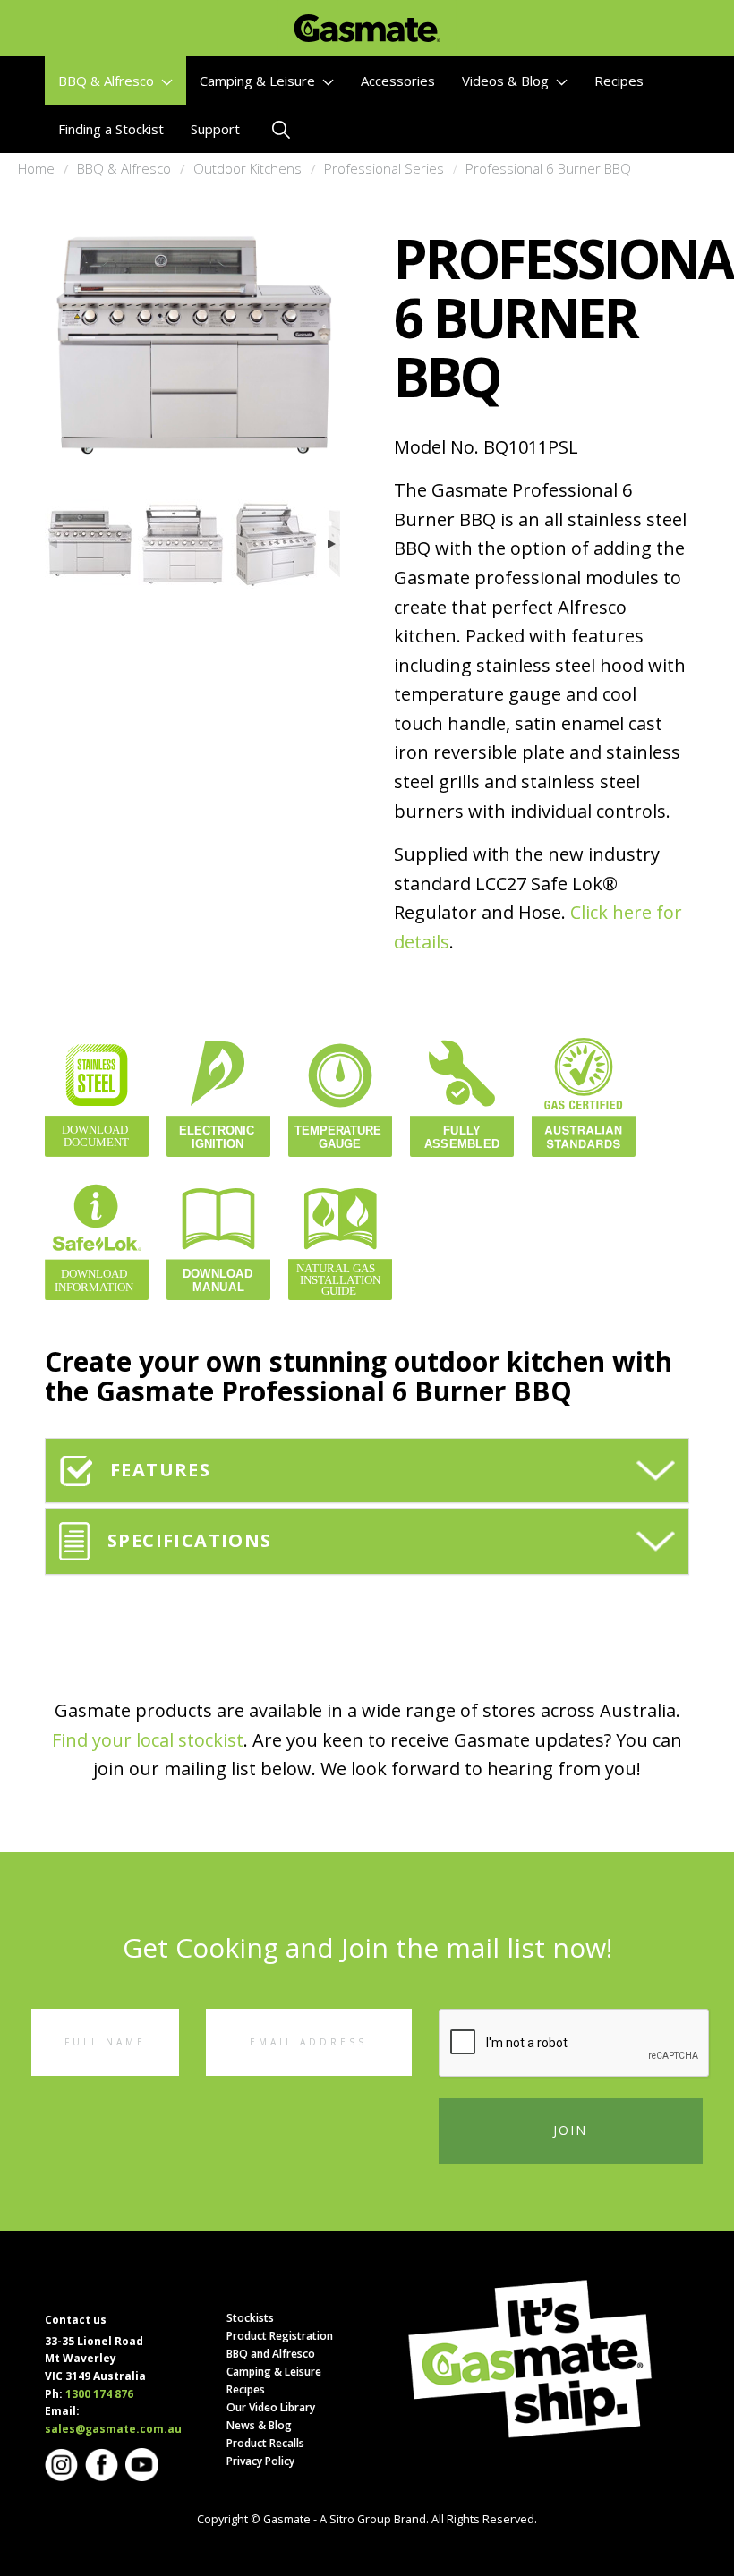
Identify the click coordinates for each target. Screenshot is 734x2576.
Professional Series (384, 168)
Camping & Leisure (259, 81)
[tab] (367, 1471)
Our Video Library (271, 2407)
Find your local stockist (148, 1740)
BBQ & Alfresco (108, 81)
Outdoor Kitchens (248, 168)
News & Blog (259, 2425)
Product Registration (280, 2336)
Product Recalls (265, 2443)
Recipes (619, 81)
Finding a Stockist (111, 129)
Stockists (250, 2318)
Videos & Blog (507, 81)
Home (36, 168)
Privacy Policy (260, 2461)
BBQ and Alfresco (271, 2354)
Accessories (398, 81)
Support (215, 129)
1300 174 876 (99, 2394)
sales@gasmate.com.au (113, 2429)
